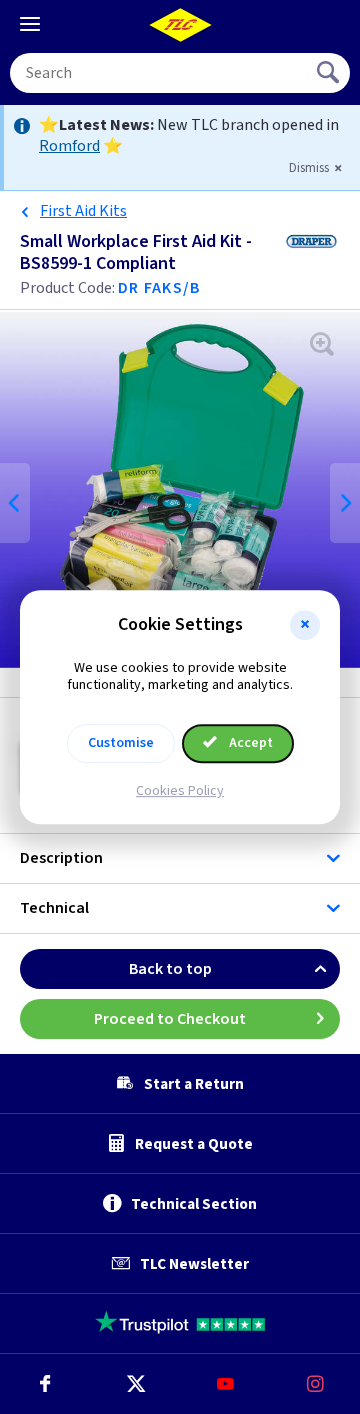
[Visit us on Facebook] (45, 1384)
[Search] (330, 73)
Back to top (170, 969)
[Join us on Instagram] (315, 1384)
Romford (69, 146)
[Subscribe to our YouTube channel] (225, 1384)
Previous (15, 503)
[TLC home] (180, 25)
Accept (249, 743)
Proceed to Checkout (170, 1019)
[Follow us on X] (135, 1384)
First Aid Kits (83, 211)
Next (345, 503)
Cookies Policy (180, 791)
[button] (305, 625)
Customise (121, 743)
